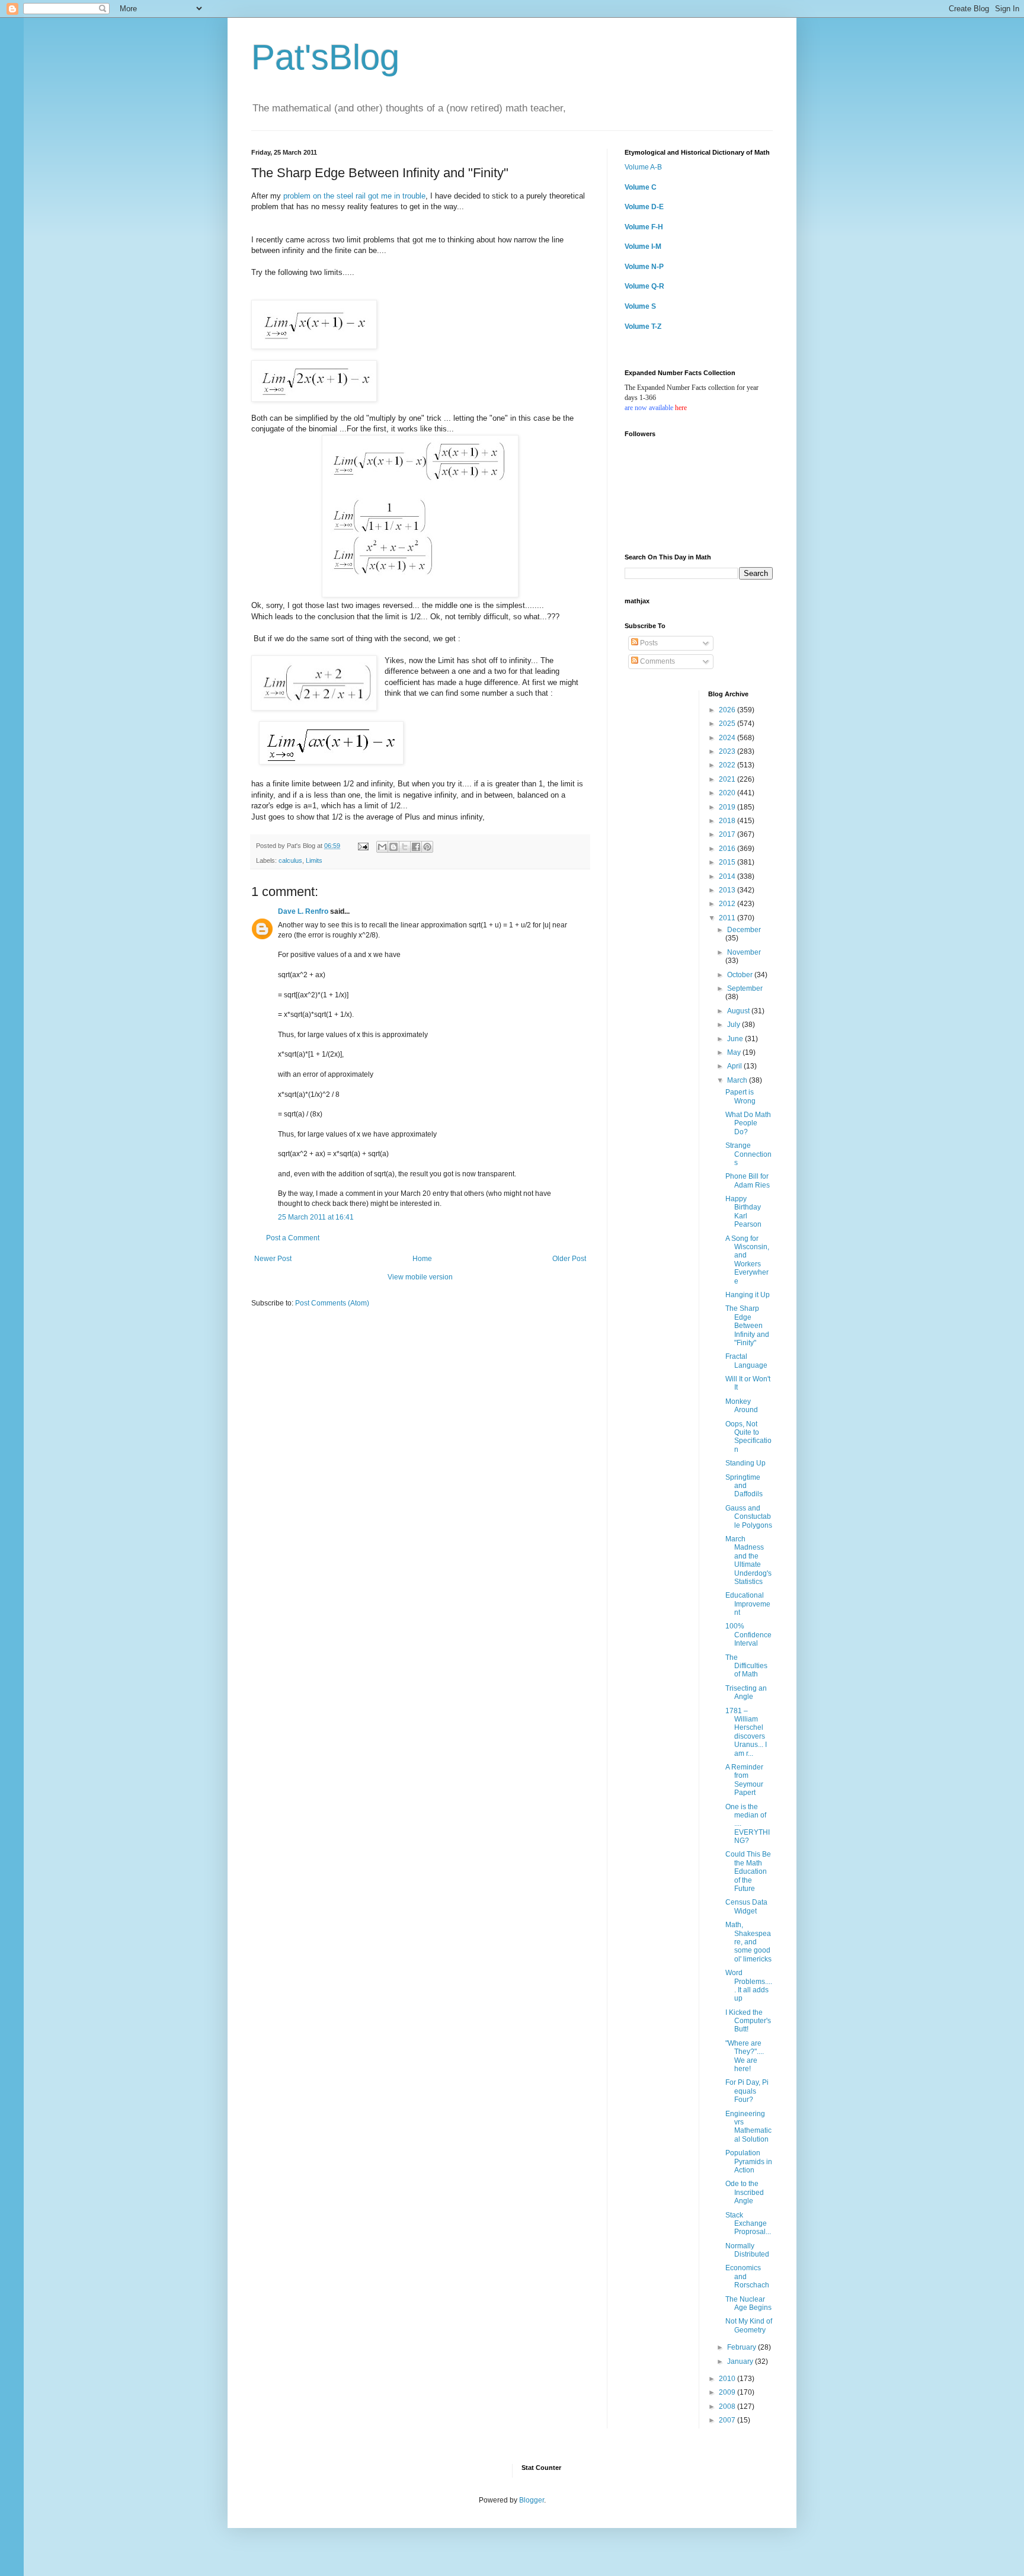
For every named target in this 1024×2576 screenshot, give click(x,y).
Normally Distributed (747, 2250)
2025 (728, 724)
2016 (728, 849)
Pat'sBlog (325, 57)
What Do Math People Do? (748, 1123)
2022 (728, 765)
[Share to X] (405, 847)
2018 (728, 821)
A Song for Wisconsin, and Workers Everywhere (747, 1260)
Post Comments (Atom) (332, 1303)
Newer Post (273, 1259)
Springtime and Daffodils (744, 1486)
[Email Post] (363, 846)
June (736, 1039)
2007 (728, 2420)
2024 (728, 738)
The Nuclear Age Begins (748, 2303)
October (741, 975)
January (741, 2361)
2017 (728, 834)
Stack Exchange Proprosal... (748, 2224)
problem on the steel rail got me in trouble (354, 196)
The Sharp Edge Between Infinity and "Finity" (747, 1326)
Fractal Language (746, 1361)
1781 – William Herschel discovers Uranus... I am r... (746, 1732)
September (745, 988)
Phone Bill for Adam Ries (748, 1180)
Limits (314, 860)
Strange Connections (748, 1154)
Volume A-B (643, 167)
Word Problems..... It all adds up (749, 1985)
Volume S (640, 306)
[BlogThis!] (393, 847)
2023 (728, 751)
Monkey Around (742, 1406)
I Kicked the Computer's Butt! (748, 2021)
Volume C (641, 187)
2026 (728, 710)
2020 (728, 793)
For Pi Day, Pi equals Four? (747, 2091)
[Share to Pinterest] (427, 847)
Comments (657, 661)
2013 (728, 890)
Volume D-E (644, 207)
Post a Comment (293, 1238)
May (735, 1052)
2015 (728, 862)
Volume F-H (644, 227)
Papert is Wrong (740, 1096)
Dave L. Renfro (303, 911)
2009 (728, 2392)
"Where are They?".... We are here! (745, 2056)
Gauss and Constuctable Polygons (749, 1517)
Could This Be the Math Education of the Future (748, 1871)
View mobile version (420, 1277)
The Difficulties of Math (746, 1666)
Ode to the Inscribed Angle (745, 2192)
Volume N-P (644, 267)
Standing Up (745, 1463)
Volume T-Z (643, 327)
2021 (728, 779)
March (738, 1080)
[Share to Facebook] (416, 847)
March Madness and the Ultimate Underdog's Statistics (748, 1560)
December (744, 930)
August (739, 1011)
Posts (648, 643)
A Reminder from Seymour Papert (744, 1780)
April (735, 1066)
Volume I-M (643, 247)
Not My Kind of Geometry (749, 2325)
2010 (728, 2379)
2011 (728, 918)
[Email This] (382, 847)
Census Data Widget (746, 1906)
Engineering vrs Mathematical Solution (748, 2127)
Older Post (569, 1259)
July (735, 1025)
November (744, 952)
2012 (728, 904)
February (743, 2347)
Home (422, 1259)
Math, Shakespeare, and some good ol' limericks (748, 1942)
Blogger (532, 2500)
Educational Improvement (748, 1604)
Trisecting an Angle (746, 1692)
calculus (290, 860)
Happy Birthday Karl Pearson (743, 1212)
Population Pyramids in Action (749, 2161)
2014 (728, 876)
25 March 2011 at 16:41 (316, 1217)
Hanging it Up (748, 1295)
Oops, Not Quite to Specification (748, 1437)
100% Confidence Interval (748, 1635)
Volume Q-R (644, 286)
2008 (728, 2407)
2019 (728, 807)
